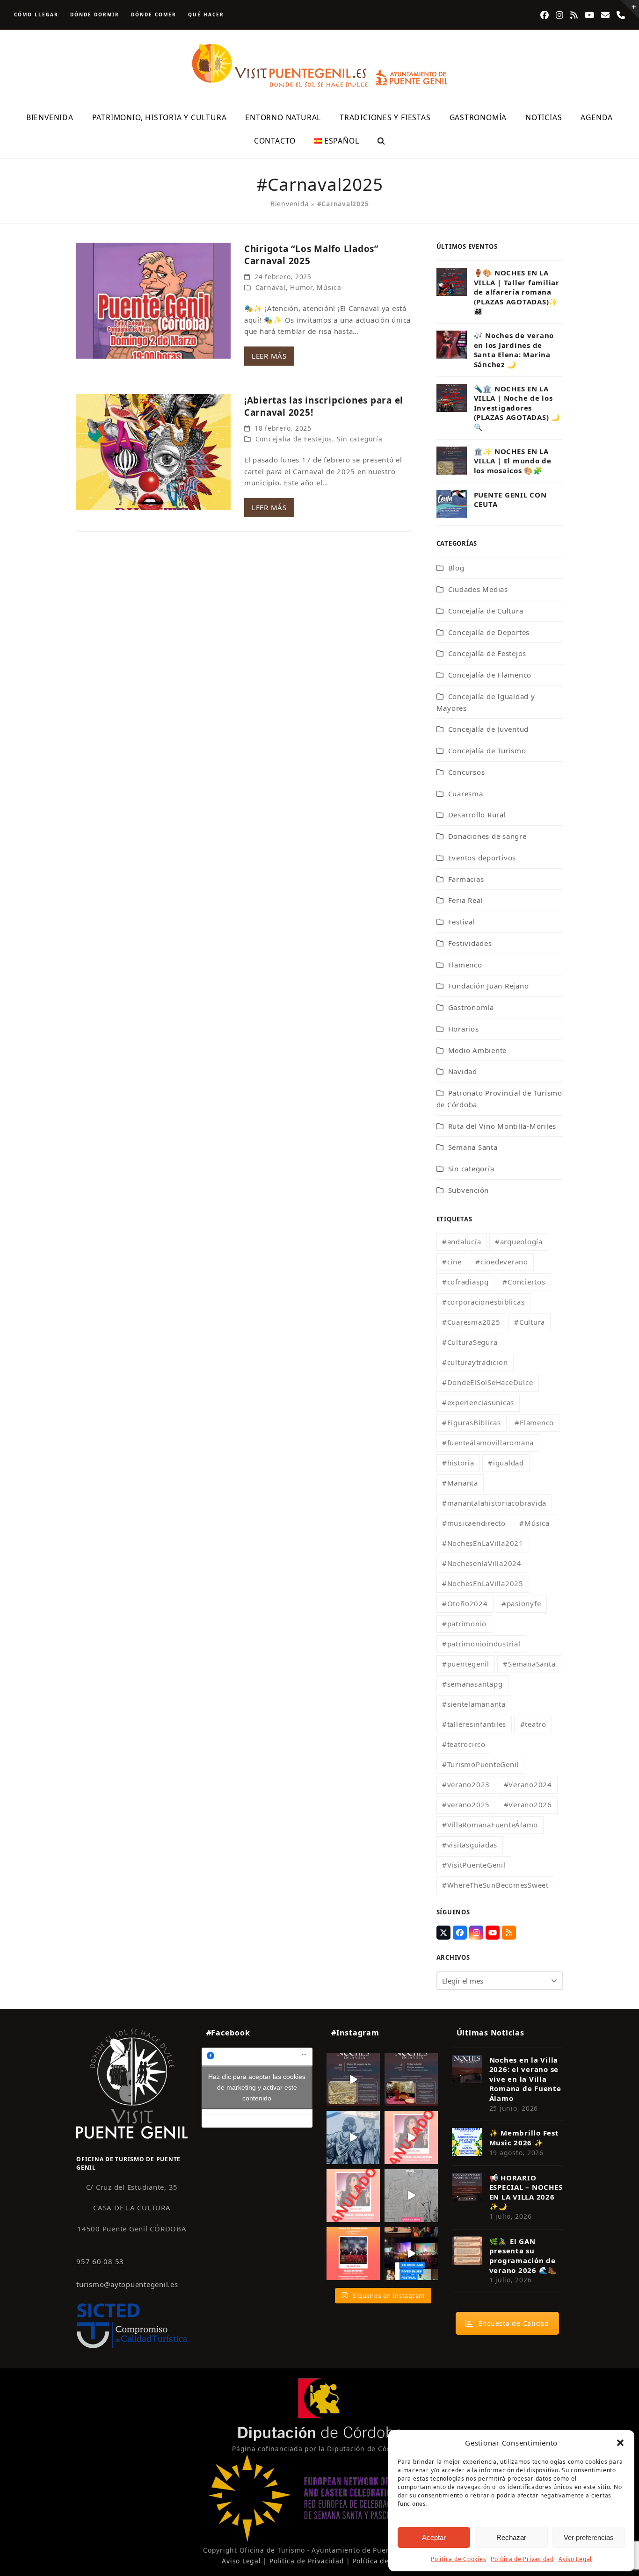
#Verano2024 (528, 1784)
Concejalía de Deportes (489, 632)
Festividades (470, 943)
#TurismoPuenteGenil (480, 1764)
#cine (452, 1262)
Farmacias (466, 879)
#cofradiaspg (465, 1282)
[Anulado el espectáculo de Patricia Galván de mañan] (353, 2195)
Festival (462, 922)
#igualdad (506, 1463)
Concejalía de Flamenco (490, 675)
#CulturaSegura (470, 1342)
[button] (620, 2443)
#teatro (533, 1724)
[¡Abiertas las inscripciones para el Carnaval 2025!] (153, 451)
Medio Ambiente (478, 1050)
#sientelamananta (474, 1704)
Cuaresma (466, 794)
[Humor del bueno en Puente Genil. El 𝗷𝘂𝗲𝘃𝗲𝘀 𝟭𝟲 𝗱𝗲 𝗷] (353, 2253)
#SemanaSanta (529, 1664)
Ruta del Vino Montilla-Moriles (502, 1126)
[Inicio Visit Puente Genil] (132, 2083)
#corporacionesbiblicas (483, 1302)
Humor (301, 287)
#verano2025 (466, 1804)
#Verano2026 (528, 1804)
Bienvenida (290, 204)
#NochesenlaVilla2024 (482, 1563)
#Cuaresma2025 (471, 1322)
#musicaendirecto (474, 1523)
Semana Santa (473, 1147)
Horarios (464, 1029)
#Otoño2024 (465, 1603)
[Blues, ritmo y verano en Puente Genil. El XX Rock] (411, 2253)
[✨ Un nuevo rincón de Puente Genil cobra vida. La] (353, 2137)
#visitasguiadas (470, 1845)
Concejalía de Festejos (294, 439)
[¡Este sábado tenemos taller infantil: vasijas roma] (411, 2080)
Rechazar (511, 2537)
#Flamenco (534, 1422)
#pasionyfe (521, 1603)
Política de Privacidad (522, 2559)
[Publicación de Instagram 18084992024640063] (411, 2137)
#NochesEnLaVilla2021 (483, 1543)
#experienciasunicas (478, 1402)
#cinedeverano (502, 1262)
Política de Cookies (458, 2559)
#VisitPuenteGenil (474, 1865)
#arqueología (519, 1241)
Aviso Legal (575, 2559)
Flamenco (465, 965)
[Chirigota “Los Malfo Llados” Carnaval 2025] (153, 300)
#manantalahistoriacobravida (494, 1503)
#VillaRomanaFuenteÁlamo (490, 1825)
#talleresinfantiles (474, 1724)
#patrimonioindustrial (481, 1644)
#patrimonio (464, 1624)
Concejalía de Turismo (487, 750)
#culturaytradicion (475, 1362)
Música (329, 287)
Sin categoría (360, 439)
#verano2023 (466, 1784)
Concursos (467, 772)
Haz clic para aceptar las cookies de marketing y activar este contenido (257, 2087)
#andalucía (462, 1241)
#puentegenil (466, 1664)
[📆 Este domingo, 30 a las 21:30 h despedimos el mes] (353, 2080)
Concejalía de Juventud (489, 729)
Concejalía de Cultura (486, 611)
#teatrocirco (464, 1744)
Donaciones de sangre (487, 836)
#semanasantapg (472, 1684)
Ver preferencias (589, 2537)
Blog (456, 568)
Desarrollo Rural (477, 815)
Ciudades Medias (478, 589)
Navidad (463, 1071)
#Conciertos (524, 1282)
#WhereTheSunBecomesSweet (495, 1885)
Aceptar (434, 2537)
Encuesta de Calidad (514, 2323)
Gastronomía (471, 1007)
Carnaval (271, 287)
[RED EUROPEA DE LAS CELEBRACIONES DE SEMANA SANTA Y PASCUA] (319, 2539)
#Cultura (530, 1322)
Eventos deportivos (482, 858)
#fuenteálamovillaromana (488, 1443)
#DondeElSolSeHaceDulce (488, 1382)
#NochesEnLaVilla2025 (483, 1583)
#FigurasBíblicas (472, 1422)
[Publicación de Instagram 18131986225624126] (411, 2195)
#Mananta (460, 1483)
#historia (458, 1463)
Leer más (269, 356)
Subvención (469, 1190)
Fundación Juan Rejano (489, 986)
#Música (534, 1523)
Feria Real (466, 900)
